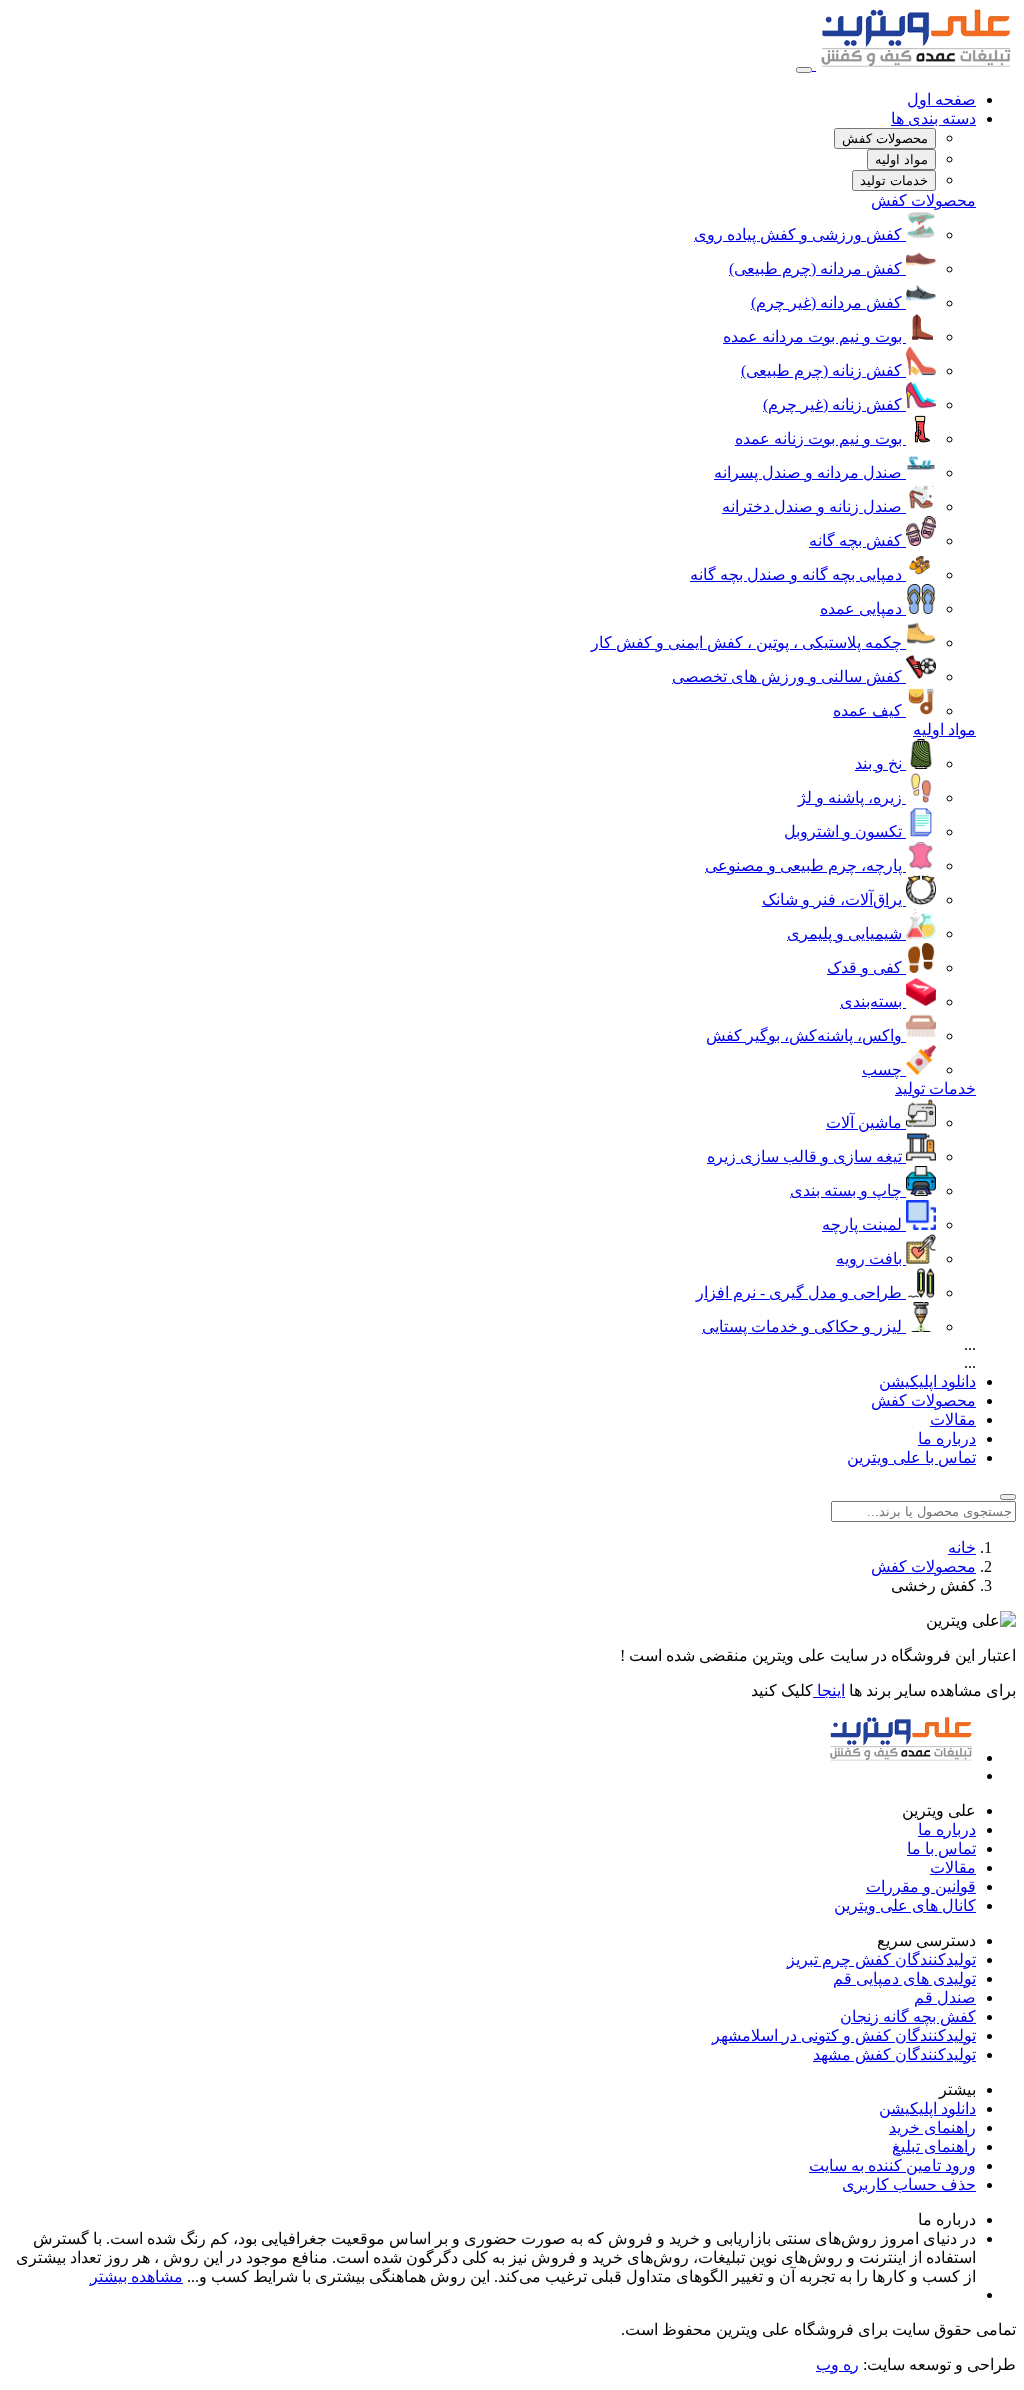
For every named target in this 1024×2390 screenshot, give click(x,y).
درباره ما (947, 1438)
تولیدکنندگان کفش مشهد (894, 2054)
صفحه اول (941, 99)
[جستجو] (1008, 1497)
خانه (962, 1547)
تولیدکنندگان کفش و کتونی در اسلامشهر (844, 2035)
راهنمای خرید (932, 2127)
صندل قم (945, 1997)
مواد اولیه (944, 729)
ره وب (837, 2364)
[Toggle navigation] (804, 70)
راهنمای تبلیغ (934, 2146)
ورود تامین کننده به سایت (892, 2165)
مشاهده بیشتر (136, 2276)
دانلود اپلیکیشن (927, 1381)
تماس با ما (941, 1848)
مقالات (953, 1419)
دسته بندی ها (933, 118)
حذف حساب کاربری (909, 2184)
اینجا (829, 1690)
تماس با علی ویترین (911, 1457)
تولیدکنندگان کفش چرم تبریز (881, 1959)
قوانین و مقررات (921, 1886)
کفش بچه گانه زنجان (908, 2016)
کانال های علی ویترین (905, 1905)
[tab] (885, 138)
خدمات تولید (935, 1088)
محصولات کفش (923, 200)
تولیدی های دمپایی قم (904, 1978)
